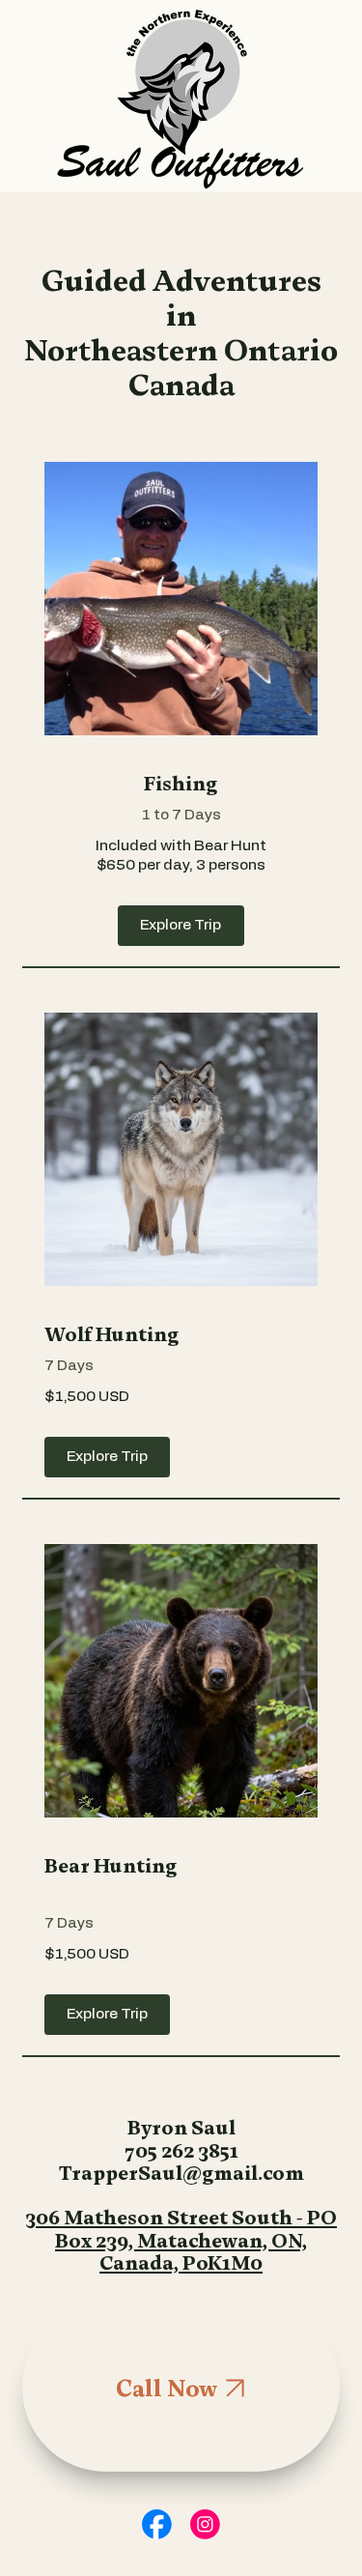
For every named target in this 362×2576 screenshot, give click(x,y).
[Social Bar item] (157, 2524)
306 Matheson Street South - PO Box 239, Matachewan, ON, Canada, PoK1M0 (181, 2240)
